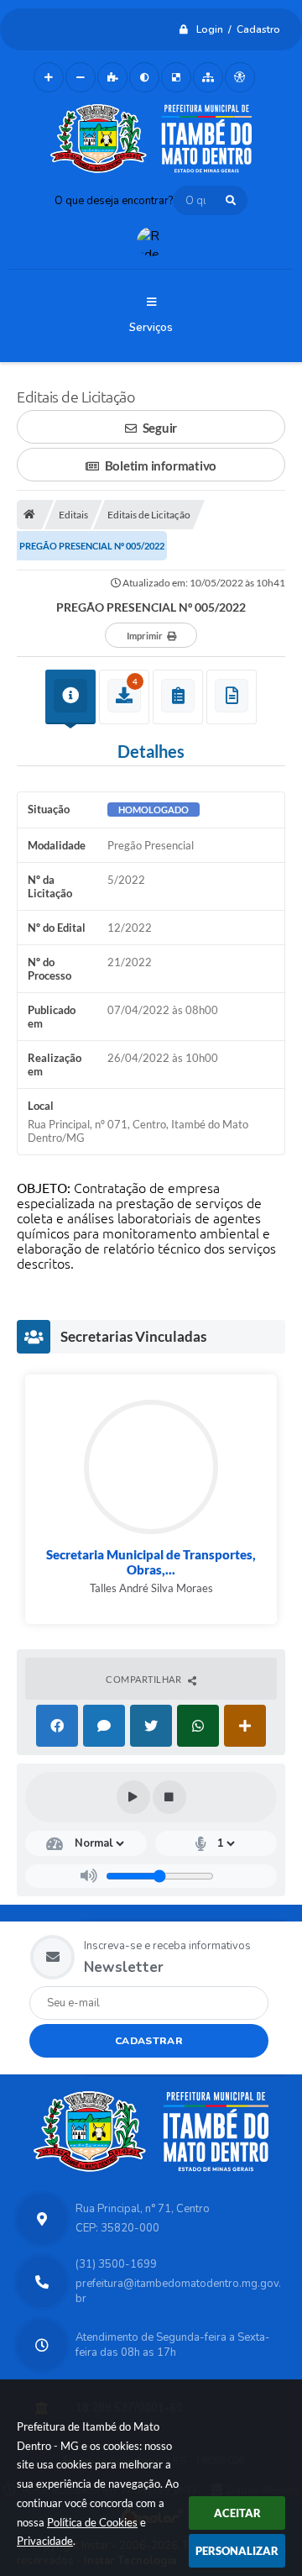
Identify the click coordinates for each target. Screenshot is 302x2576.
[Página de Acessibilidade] (240, 77)
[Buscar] (231, 200)
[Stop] (169, 1797)
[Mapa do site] (208, 77)
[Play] (133, 1797)
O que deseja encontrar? (114, 201)
